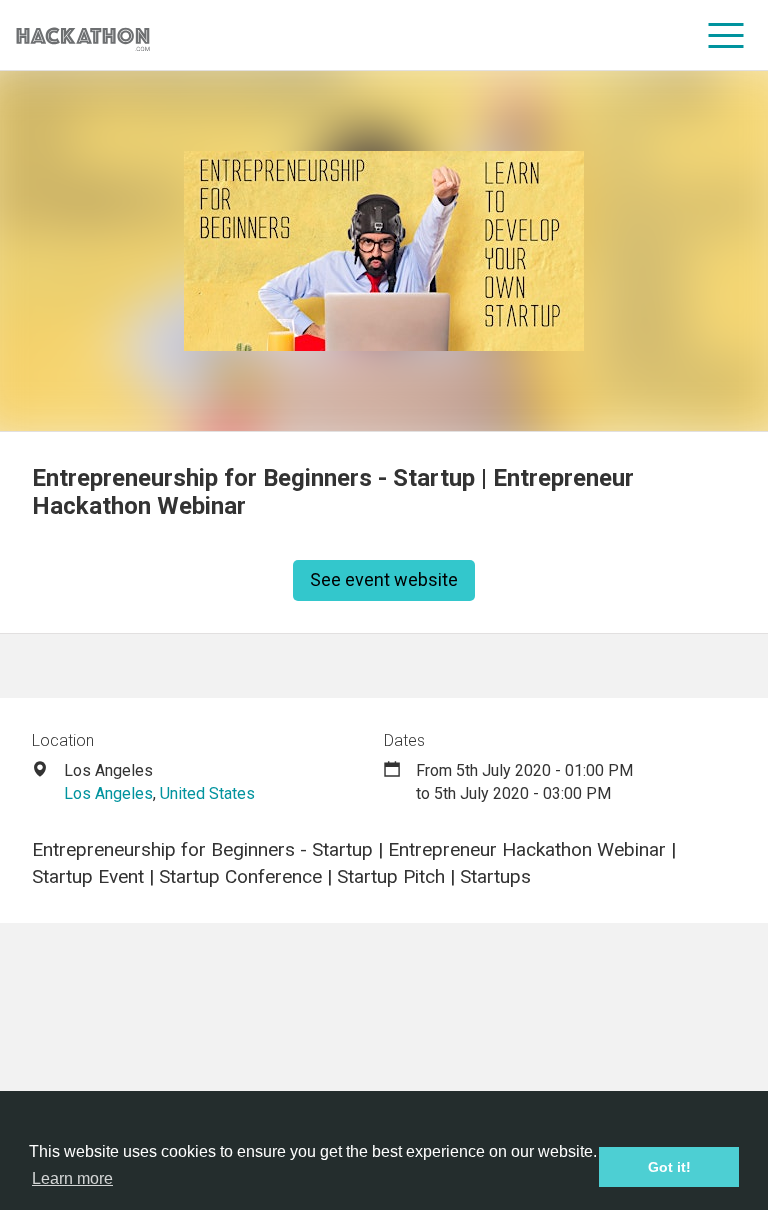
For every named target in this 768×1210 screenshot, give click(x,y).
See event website (384, 579)
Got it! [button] (669, 1167)
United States (207, 793)
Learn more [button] (72, 1178)
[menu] (726, 35)
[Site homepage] (83, 35)
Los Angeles (108, 793)
